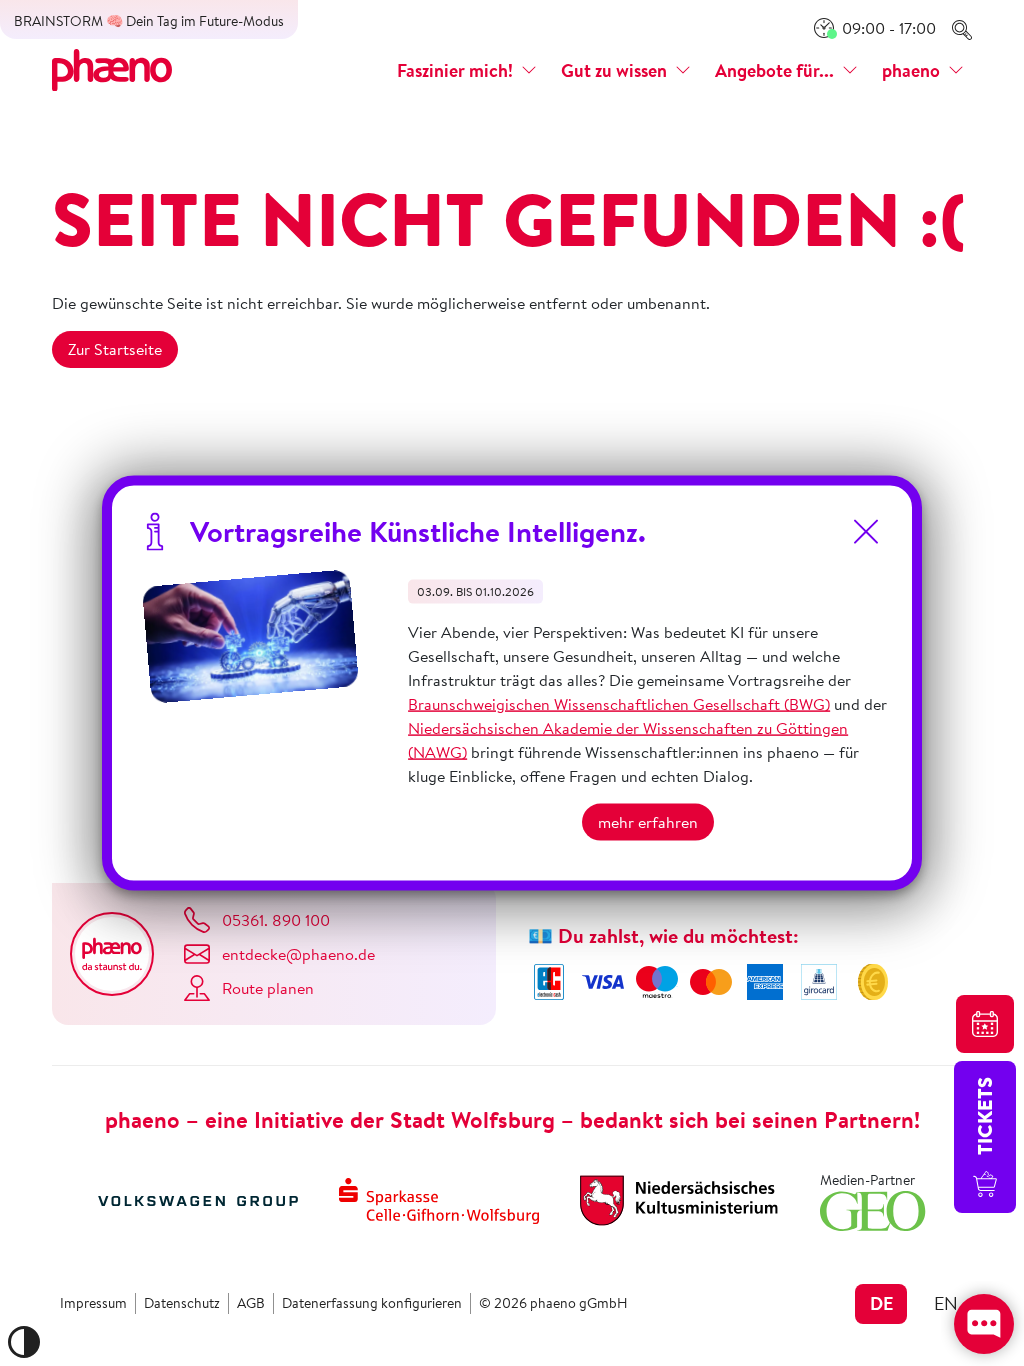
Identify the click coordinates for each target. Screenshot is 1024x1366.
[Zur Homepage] (112, 68)
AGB (251, 1303)
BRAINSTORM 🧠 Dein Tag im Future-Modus (149, 21)
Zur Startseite (115, 349)
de (881, 1303)
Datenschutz (182, 1303)
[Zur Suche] (962, 28)
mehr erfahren (648, 822)
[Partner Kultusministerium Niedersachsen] (679, 1199)
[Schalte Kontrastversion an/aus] (24, 1342)
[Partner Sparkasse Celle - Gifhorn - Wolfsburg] (439, 1199)
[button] (467, 70)
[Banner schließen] (866, 532)
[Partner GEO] (873, 1209)
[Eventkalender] (985, 1024)
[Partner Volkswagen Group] (198, 1199)
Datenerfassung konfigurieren (372, 1303)
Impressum (93, 1303)
